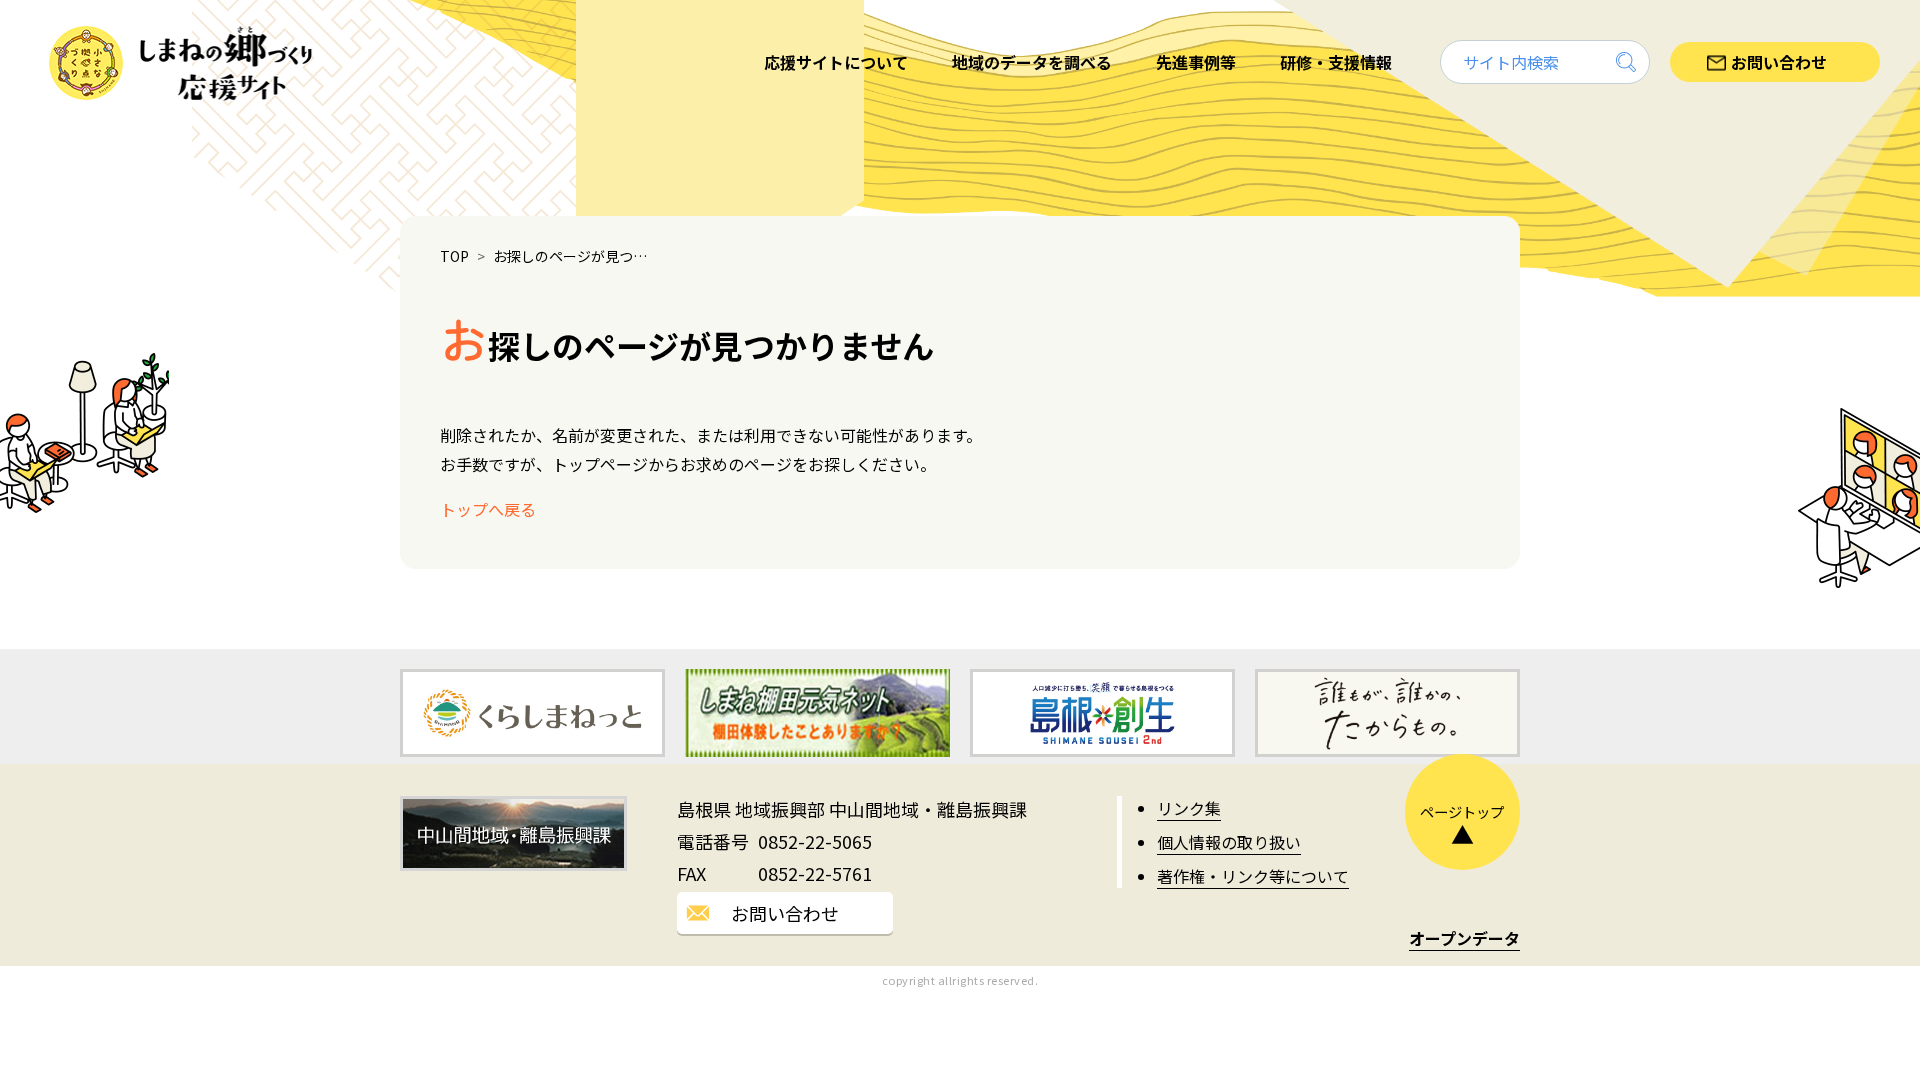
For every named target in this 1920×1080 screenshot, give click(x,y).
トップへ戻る (488, 509)
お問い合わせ (785, 913)
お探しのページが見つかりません (575, 256)
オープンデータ (1464, 938)
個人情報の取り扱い (1229, 842)
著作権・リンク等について (1253, 876)
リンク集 (1189, 808)
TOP (454, 256)
